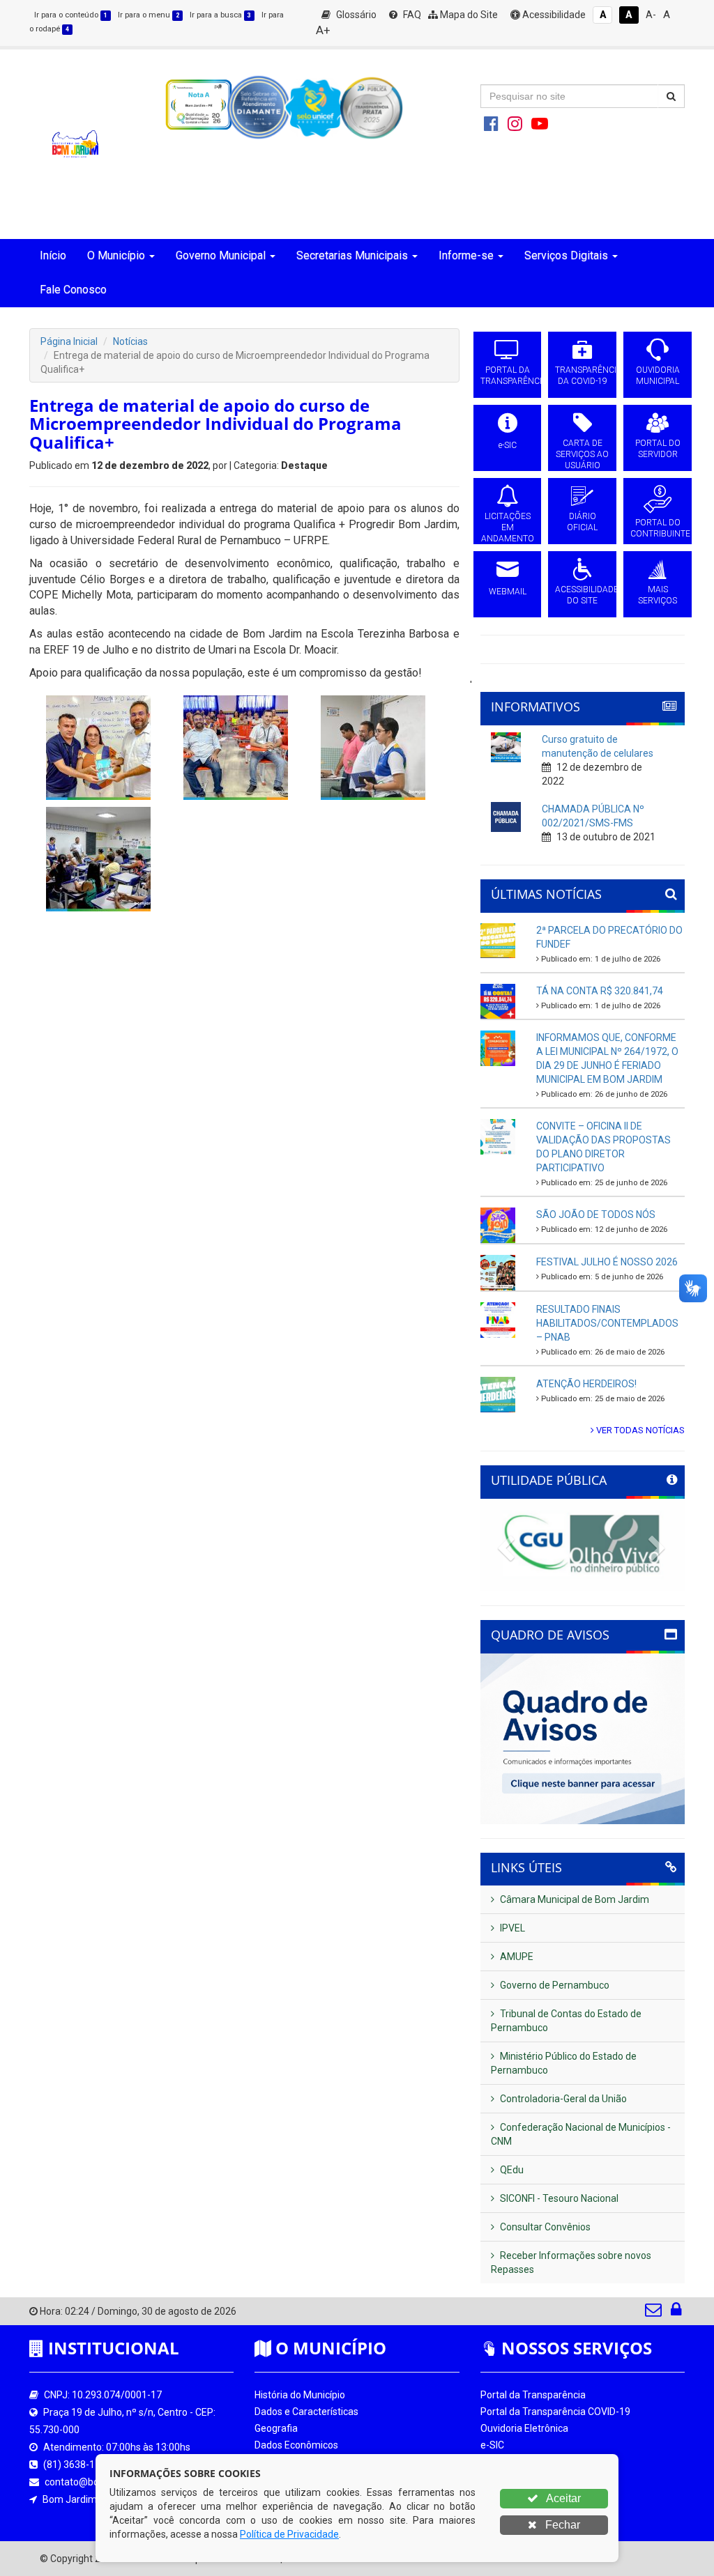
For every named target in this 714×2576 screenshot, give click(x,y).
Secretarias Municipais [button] (352, 255)
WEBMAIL (508, 592)
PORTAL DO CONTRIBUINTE (658, 528)
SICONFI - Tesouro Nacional (558, 2198)
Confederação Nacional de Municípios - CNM (581, 2134)
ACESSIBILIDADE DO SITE (582, 595)
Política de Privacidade (289, 2534)
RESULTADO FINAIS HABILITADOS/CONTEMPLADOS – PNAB (607, 1323)
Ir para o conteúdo (71, 15)
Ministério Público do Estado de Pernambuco (564, 2063)
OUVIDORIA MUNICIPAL (658, 376)
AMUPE (516, 1957)
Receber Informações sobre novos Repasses (571, 2262)
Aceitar (562, 2498)
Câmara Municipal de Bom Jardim (574, 1899)
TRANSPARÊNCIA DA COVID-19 (582, 376)
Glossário (355, 15)
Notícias (130, 341)
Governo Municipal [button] (221, 255)
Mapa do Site (468, 15)
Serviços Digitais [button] (566, 255)
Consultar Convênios (544, 2227)
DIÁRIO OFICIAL (582, 522)
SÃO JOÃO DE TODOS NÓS (596, 1214)
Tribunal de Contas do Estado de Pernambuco (566, 2021)
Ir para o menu (149, 15)
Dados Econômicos (296, 2445)
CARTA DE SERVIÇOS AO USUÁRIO (582, 454)
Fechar (561, 2525)
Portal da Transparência (533, 2395)
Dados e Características (306, 2412)
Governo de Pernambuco (554, 1985)
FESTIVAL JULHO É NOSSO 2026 (607, 1262)
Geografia (276, 2428)
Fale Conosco (73, 290)
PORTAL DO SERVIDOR (658, 449)
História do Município (300, 2395)
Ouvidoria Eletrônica (524, 2428)
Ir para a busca (220, 15)
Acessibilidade (553, 15)
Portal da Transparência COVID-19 (555, 2412)
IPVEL (511, 1928)
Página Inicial (69, 341)
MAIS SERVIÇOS (658, 595)
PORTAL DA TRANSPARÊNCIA (508, 376)
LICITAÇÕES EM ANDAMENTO (508, 527)
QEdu (511, 2170)
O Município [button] (116, 255)
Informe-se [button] (466, 255)
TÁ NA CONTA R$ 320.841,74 (600, 991)
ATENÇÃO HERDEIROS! (586, 1384)
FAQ (411, 15)
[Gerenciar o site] (676, 2313)
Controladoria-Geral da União (562, 2099)
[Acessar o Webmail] (654, 2313)
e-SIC (508, 445)
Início (53, 255)
